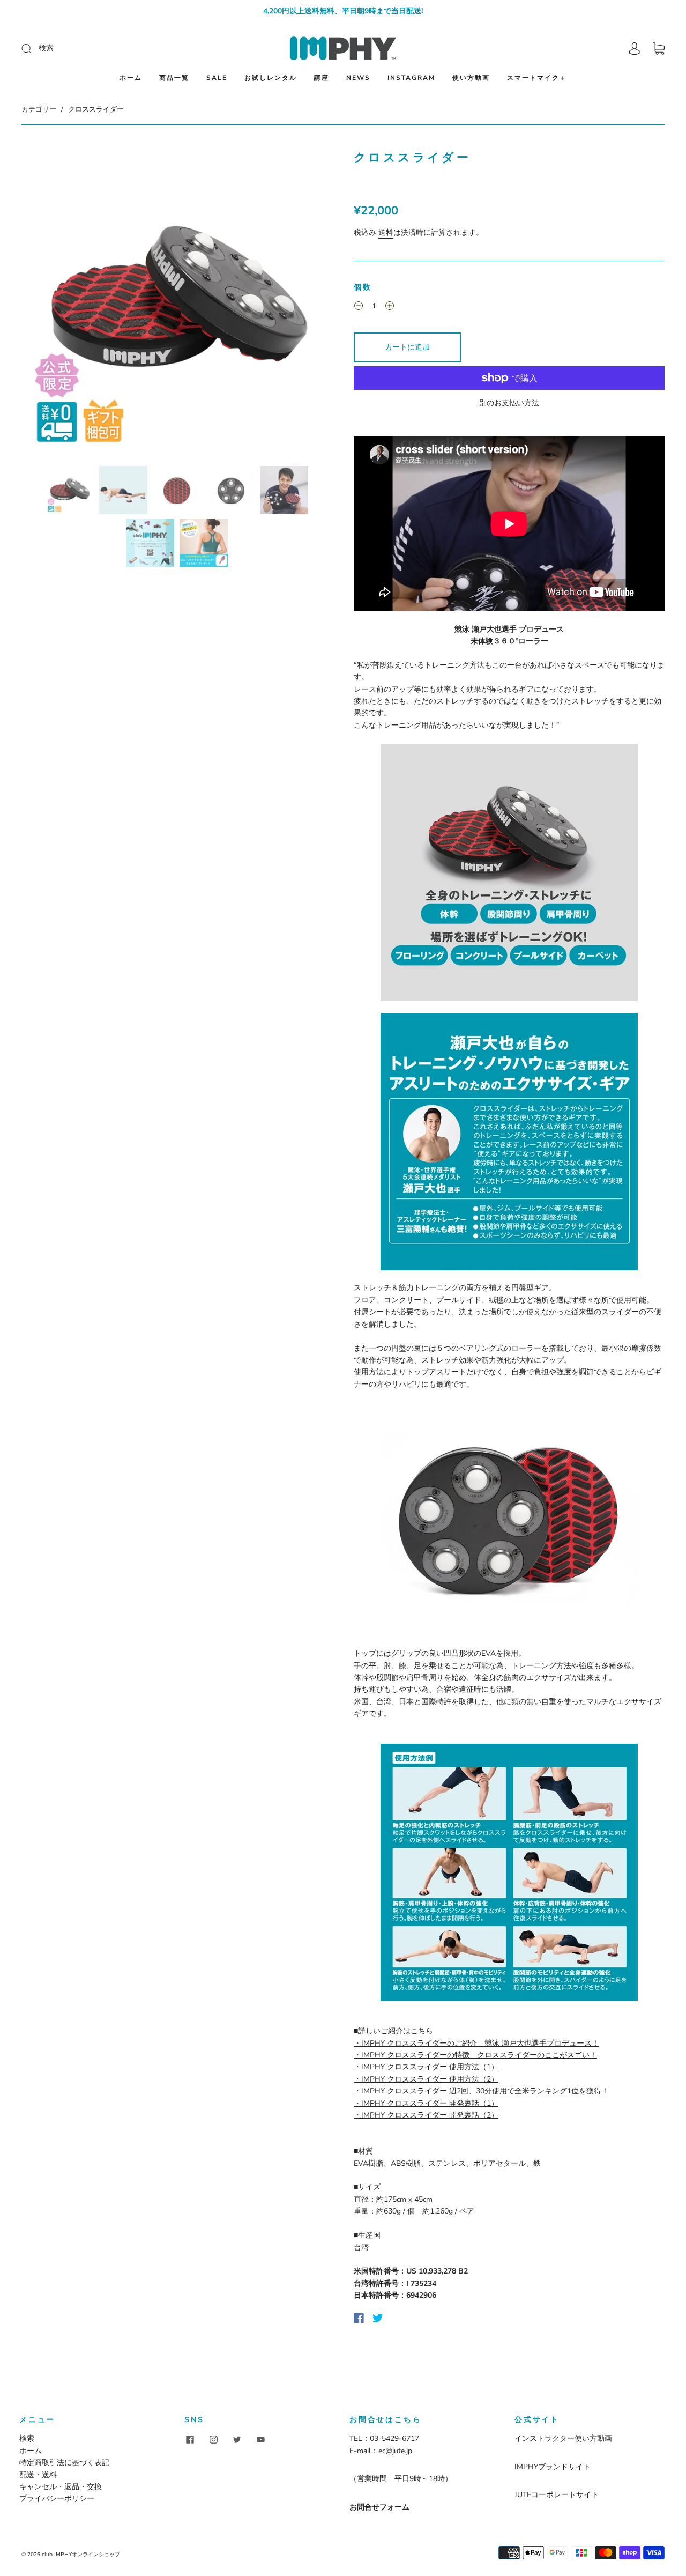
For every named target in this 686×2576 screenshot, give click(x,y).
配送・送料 (38, 2475)
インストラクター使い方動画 (563, 2438)
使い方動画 (471, 78)
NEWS (358, 78)
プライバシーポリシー (57, 2499)
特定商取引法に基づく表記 (64, 2463)
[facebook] (190, 2439)
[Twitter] (378, 2318)
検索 (27, 2438)
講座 (322, 78)
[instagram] (213, 2439)
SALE (217, 78)
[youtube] (260, 2439)
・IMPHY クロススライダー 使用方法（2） (426, 2079)
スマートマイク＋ (537, 78)
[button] (53, 304)
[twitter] (237, 2439)
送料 (386, 232)
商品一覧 (174, 78)
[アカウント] (635, 49)
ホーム (131, 78)
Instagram (411, 78)
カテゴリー (39, 109)
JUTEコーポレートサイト (557, 2495)
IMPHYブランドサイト (553, 2467)
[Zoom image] (177, 304)
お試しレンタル (271, 78)
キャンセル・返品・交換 (61, 2487)
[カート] (659, 49)
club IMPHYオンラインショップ (81, 2555)
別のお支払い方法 (509, 403)
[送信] (98, 48)
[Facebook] (359, 2318)
